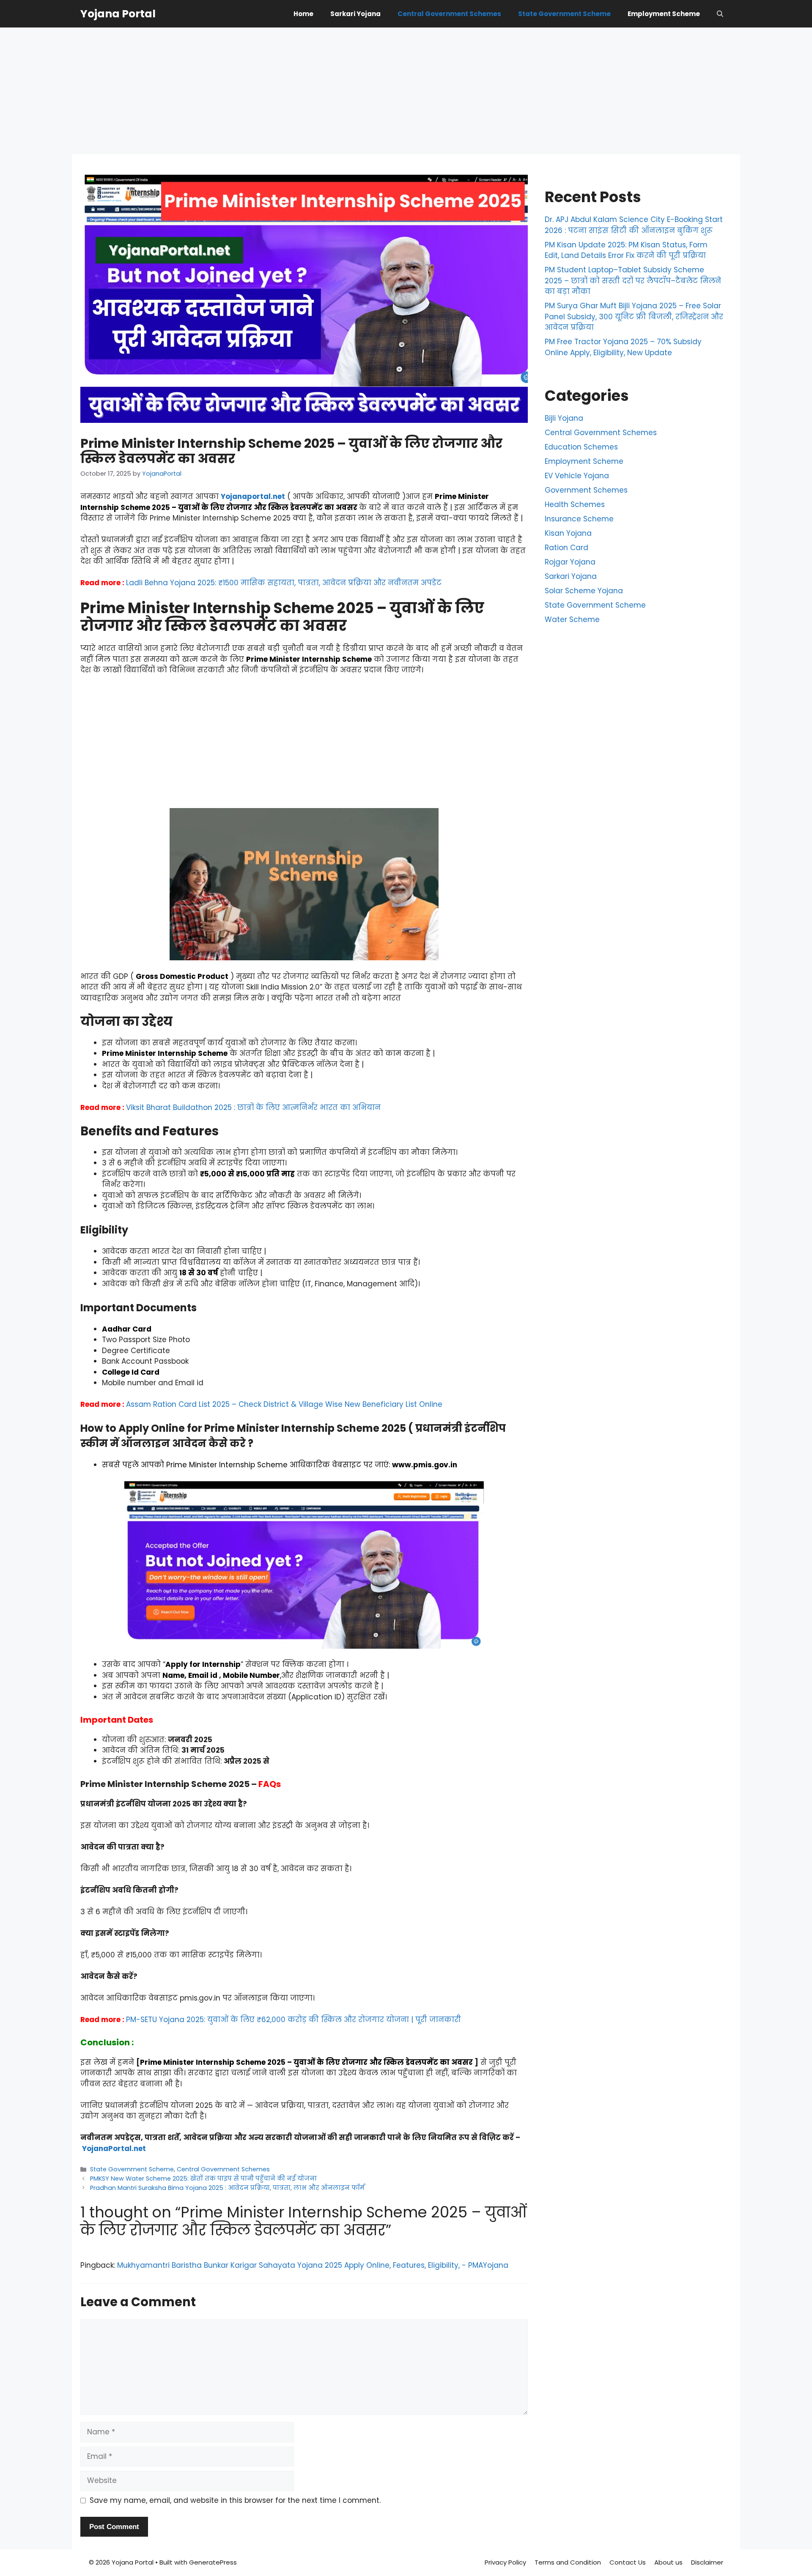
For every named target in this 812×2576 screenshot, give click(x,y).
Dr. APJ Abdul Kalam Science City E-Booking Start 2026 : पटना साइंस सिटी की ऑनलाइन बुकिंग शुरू (634, 225)
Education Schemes (581, 447)
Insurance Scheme (579, 519)
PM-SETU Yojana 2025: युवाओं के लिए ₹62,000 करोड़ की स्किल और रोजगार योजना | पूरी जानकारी (294, 2020)
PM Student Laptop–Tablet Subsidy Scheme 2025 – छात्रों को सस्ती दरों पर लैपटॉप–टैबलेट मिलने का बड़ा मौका (633, 281)
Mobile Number (251, 1675)
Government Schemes (586, 490)
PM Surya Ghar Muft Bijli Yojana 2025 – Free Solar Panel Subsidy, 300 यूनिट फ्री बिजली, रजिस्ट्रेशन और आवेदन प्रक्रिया (634, 317)
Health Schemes (575, 504)
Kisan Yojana (568, 533)
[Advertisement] (406, 91)
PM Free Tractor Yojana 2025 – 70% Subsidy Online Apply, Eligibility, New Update (623, 347)
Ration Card (566, 548)
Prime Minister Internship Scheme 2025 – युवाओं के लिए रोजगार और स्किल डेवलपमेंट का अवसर (285, 502)
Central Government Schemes (449, 14)
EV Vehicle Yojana (577, 476)
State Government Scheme (564, 14)
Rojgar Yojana (570, 562)
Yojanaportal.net (253, 496)
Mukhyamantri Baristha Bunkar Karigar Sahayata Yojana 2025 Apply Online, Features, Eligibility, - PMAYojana (313, 2265)
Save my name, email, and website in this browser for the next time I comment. (235, 2500)
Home (303, 14)
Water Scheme (572, 619)
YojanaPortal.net (114, 2148)
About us (668, 2562)
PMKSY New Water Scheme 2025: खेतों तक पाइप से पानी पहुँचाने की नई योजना (203, 2179)
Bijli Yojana (564, 418)
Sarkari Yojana (355, 14)
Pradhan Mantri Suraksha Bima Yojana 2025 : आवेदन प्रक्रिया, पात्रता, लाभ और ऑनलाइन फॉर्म (227, 2188)
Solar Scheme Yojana (584, 591)
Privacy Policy (505, 2562)
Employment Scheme (664, 14)
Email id (203, 1675)
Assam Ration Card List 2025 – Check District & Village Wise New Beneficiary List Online (284, 1404)
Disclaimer (707, 2562)
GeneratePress (213, 2562)
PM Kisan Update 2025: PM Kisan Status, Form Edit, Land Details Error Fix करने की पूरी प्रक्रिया (626, 250)
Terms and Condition (568, 2562)
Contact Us (628, 2562)
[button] (720, 14)
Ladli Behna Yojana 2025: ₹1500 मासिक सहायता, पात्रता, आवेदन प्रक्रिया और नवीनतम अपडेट (284, 583)
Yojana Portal (118, 14)
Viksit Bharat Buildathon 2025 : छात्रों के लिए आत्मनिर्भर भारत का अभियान (253, 1107)
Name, (174, 1675)
